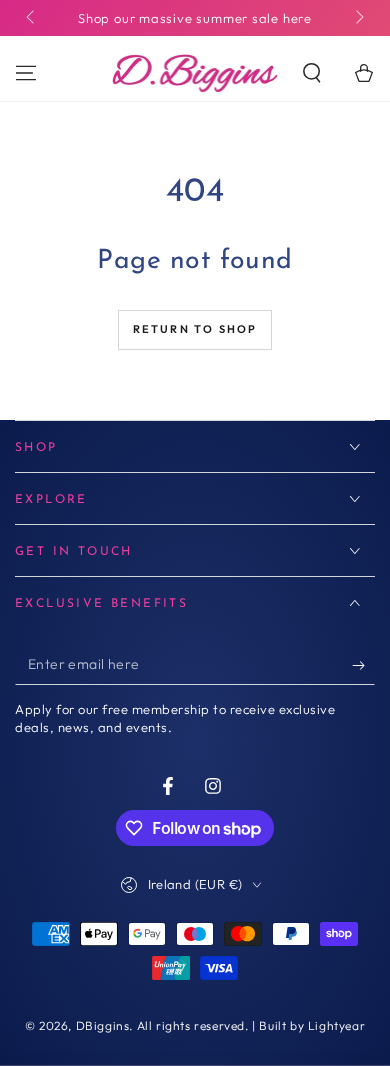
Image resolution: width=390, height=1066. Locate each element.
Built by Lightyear (312, 1025)
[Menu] (26, 73)
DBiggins (103, 1025)
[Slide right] (358, 18)
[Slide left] (32, 18)
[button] (312, 73)
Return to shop (195, 329)
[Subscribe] (363, 665)
